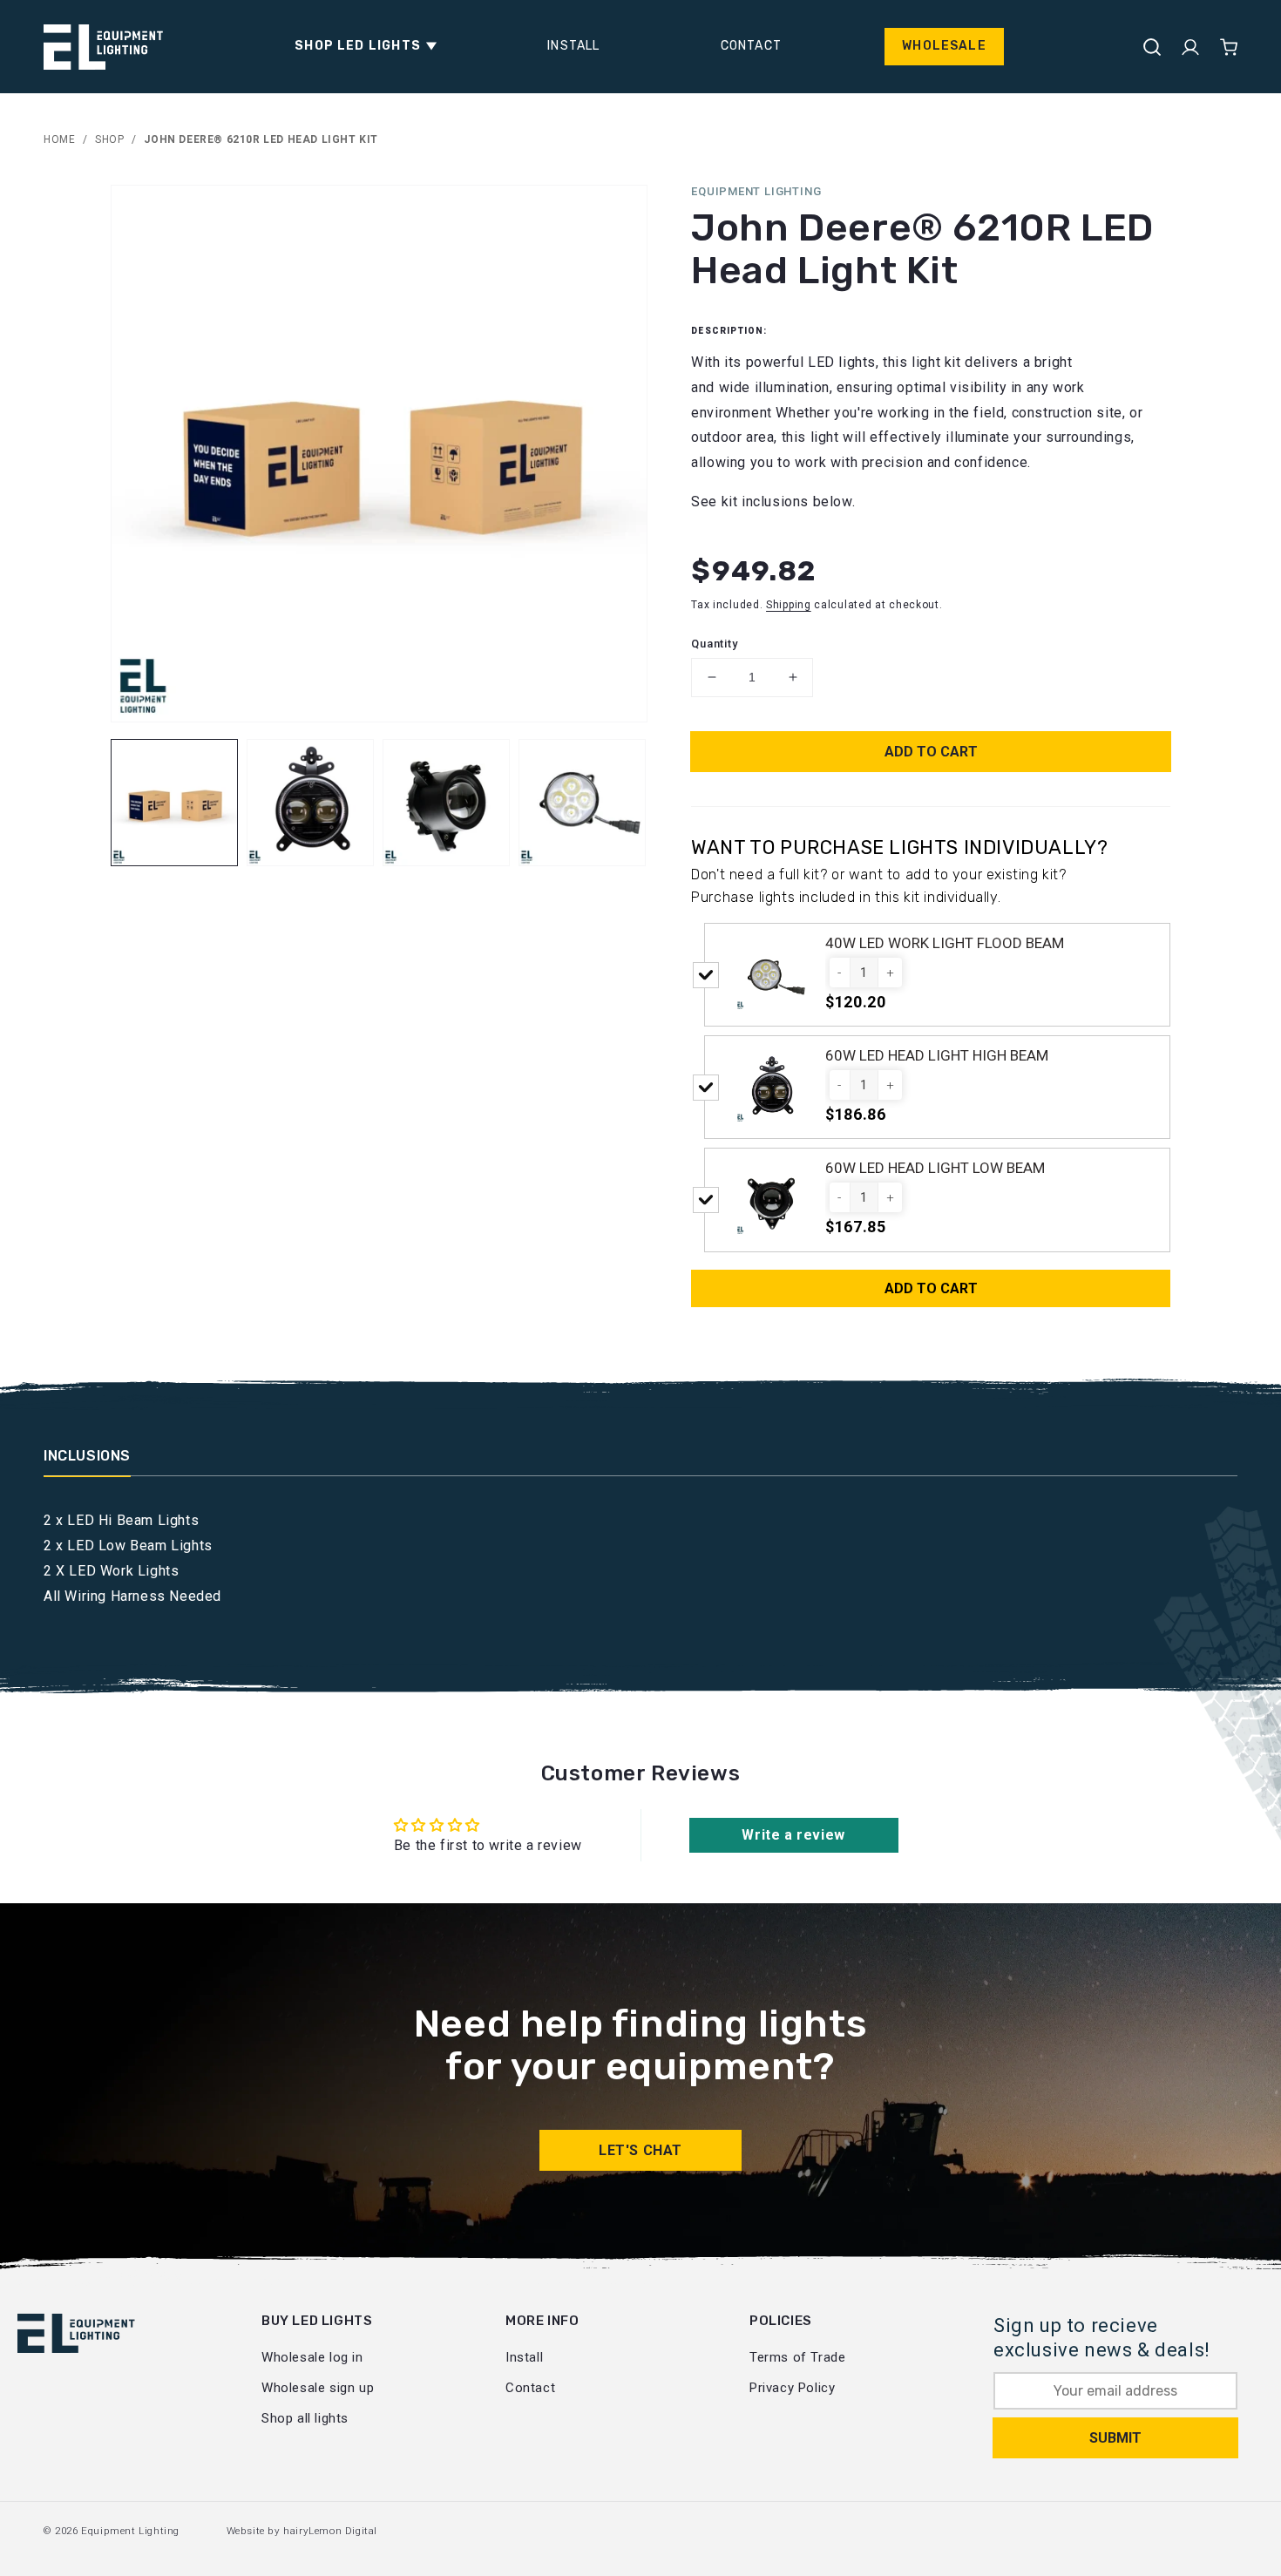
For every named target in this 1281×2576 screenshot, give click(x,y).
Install (524, 2357)
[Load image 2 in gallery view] (310, 803)
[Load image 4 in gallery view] (582, 803)
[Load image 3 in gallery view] (446, 803)
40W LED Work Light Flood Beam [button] (945, 943)
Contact (530, 2388)
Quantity (714, 644)
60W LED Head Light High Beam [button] (937, 1055)
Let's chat (640, 2150)
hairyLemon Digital (330, 2531)
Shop (109, 139)
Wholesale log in (312, 2357)
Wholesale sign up (318, 2388)
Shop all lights (305, 2418)
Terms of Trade (797, 2357)
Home (59, 139)
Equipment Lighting (130, 2531)
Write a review (793, 1835)
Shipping (789, 605)
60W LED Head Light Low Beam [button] (935, 1168)
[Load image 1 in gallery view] (174, 803)
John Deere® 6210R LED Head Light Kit (261, 139)
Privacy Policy (792, 2388)
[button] (361, 46)
